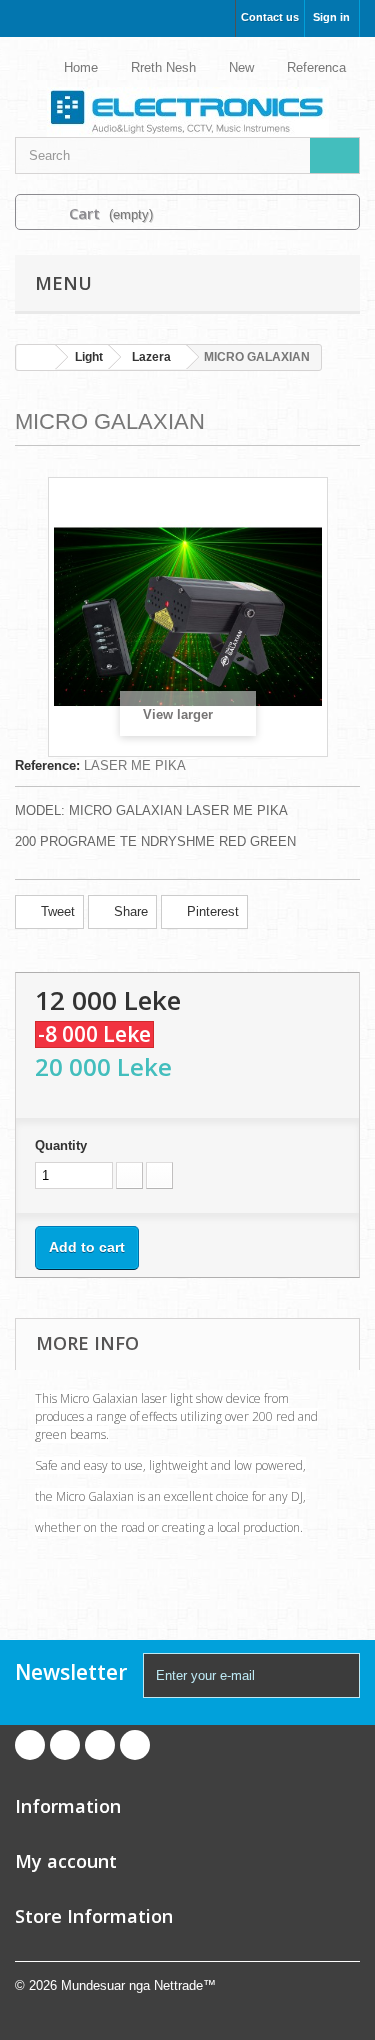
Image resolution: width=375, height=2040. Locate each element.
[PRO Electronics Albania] (187, 94)
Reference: (47, 765)
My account (66, 1861)
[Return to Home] (36, 357)
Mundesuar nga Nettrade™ (138, 1985)
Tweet (56, 911)
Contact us (270, 17)
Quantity (61, 1145)
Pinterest (211, 911)
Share (129, 911)
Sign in (331, 17)
